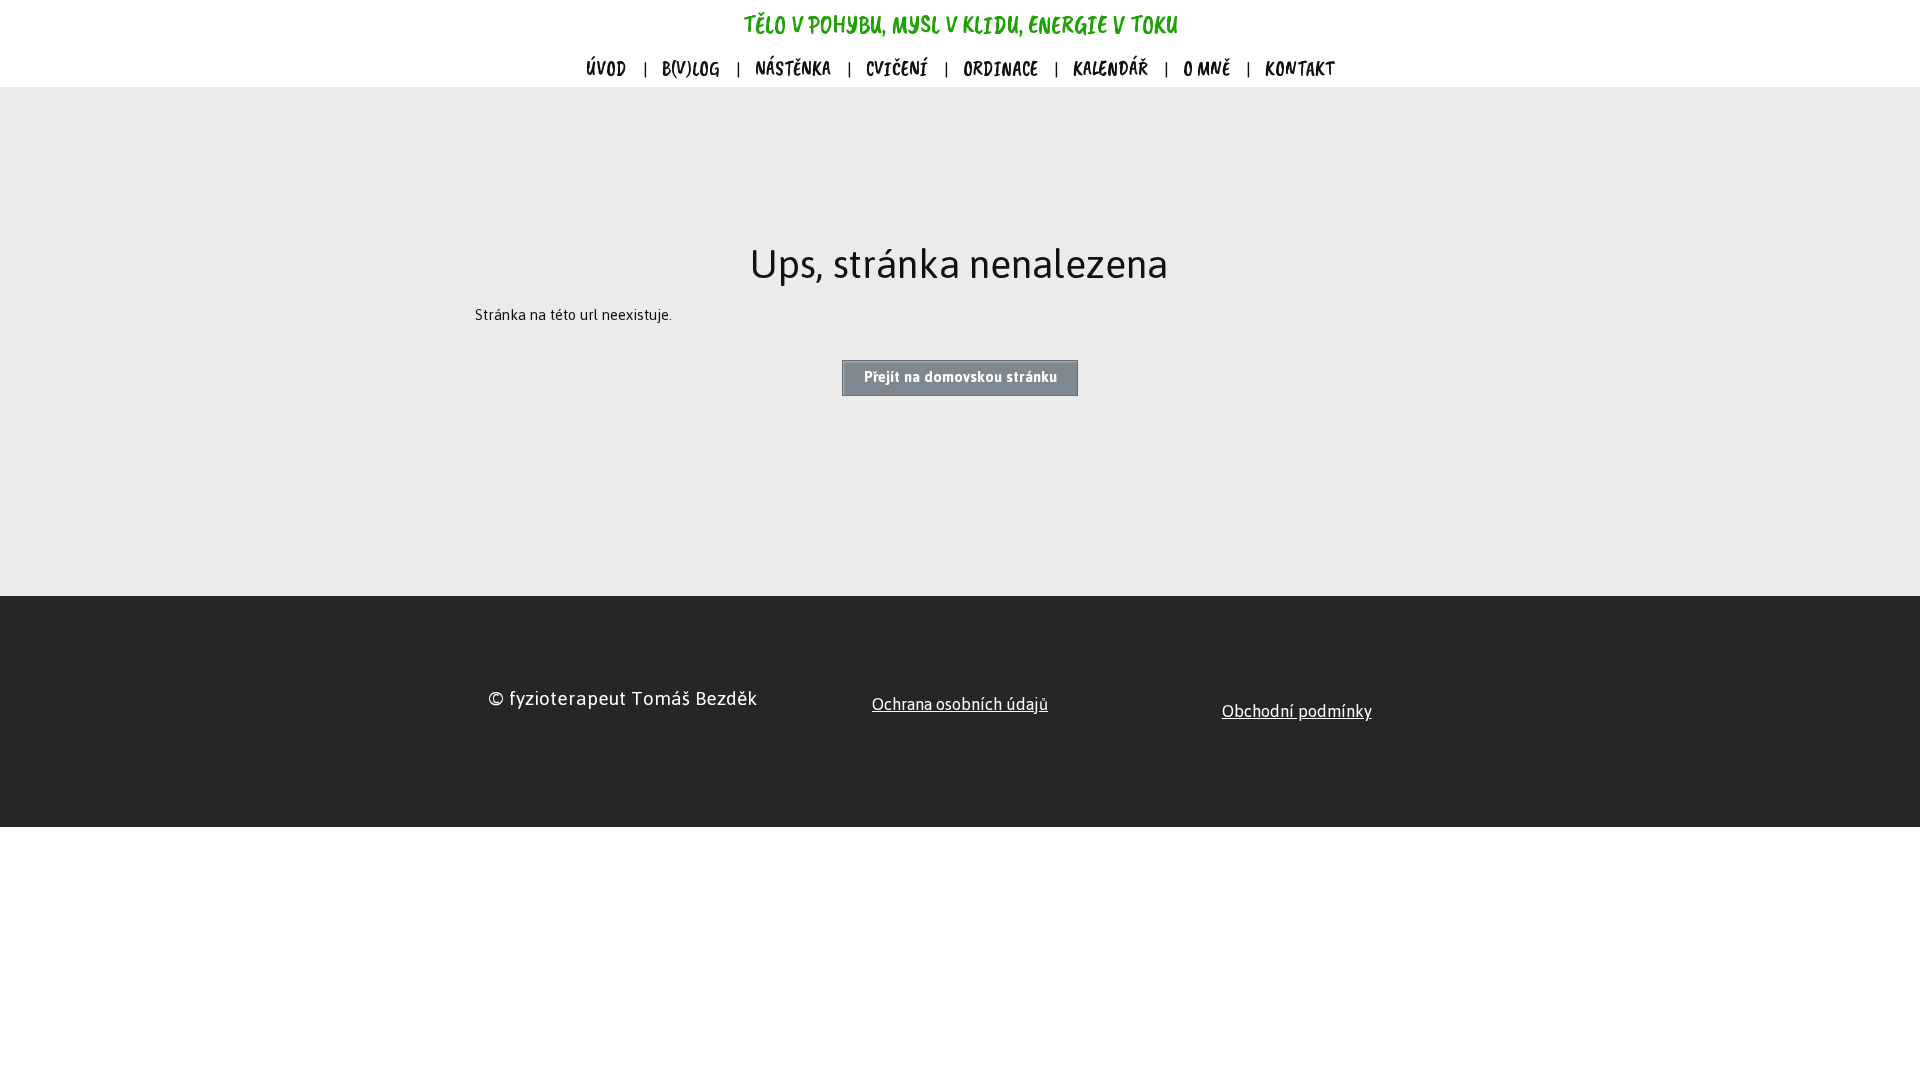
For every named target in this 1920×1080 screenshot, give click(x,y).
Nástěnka (793, 68)
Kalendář (1110, 68)
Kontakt (1299, 68)
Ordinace (1000, 68)
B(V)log (691, 68)
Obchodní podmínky (1297, 711)
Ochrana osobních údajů (960, 704)
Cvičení (897, 68)
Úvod (606, 68)
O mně (1206, 68)
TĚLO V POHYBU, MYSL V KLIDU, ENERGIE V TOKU (960, 25)
